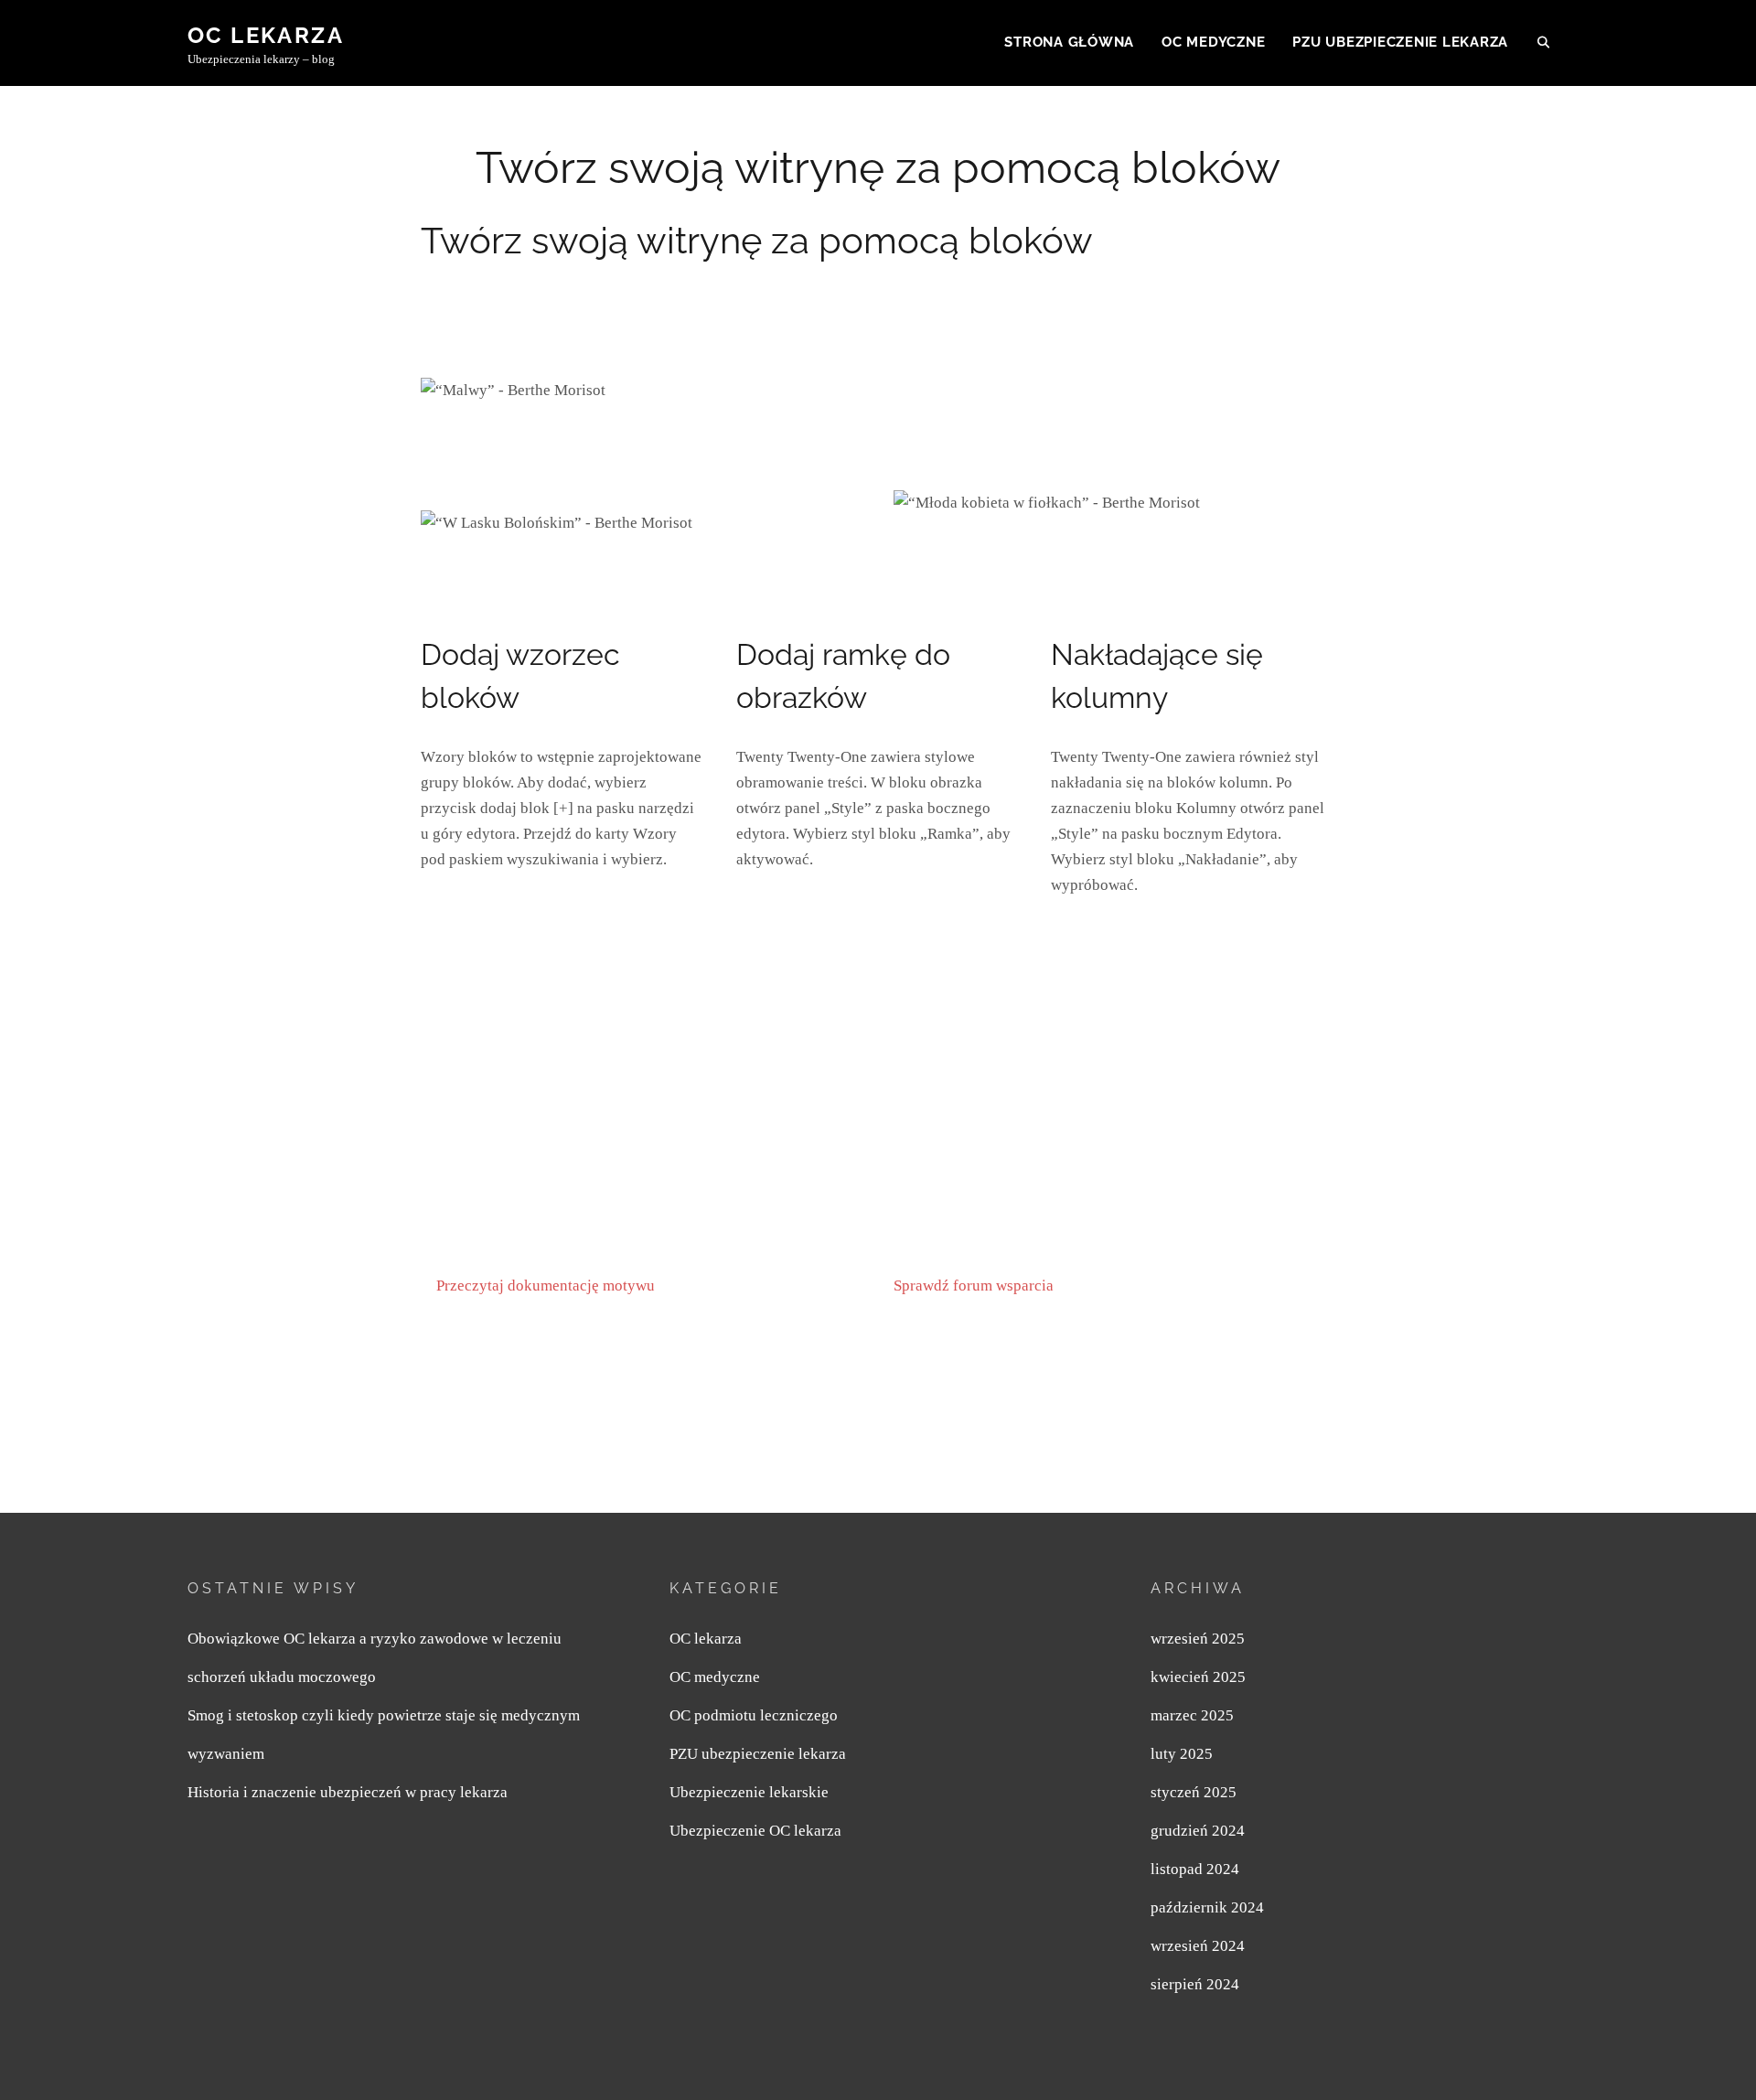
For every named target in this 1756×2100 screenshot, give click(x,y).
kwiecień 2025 (1198, 1677)
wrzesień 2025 (1198, 1639)
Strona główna (1069, 42)
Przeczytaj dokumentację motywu (546, 1286)
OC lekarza (706, 1639)
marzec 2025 (1192, 1715)
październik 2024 (1207, 1907)
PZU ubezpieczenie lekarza (1400, 42)
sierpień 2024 (1195, 1984)
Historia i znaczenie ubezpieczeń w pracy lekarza (348, 1792)
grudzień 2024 (1198, 1831)
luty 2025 (1182, 1754)
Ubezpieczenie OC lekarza (755, 1831)
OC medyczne (1213, 42)
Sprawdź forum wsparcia (974, 1286)
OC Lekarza (266, 35)
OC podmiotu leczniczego (754, 1715)
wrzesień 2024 (1198, 1946)
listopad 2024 (1195, 1869)
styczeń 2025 (1194, 1792)
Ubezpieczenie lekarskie (749, 1792)
